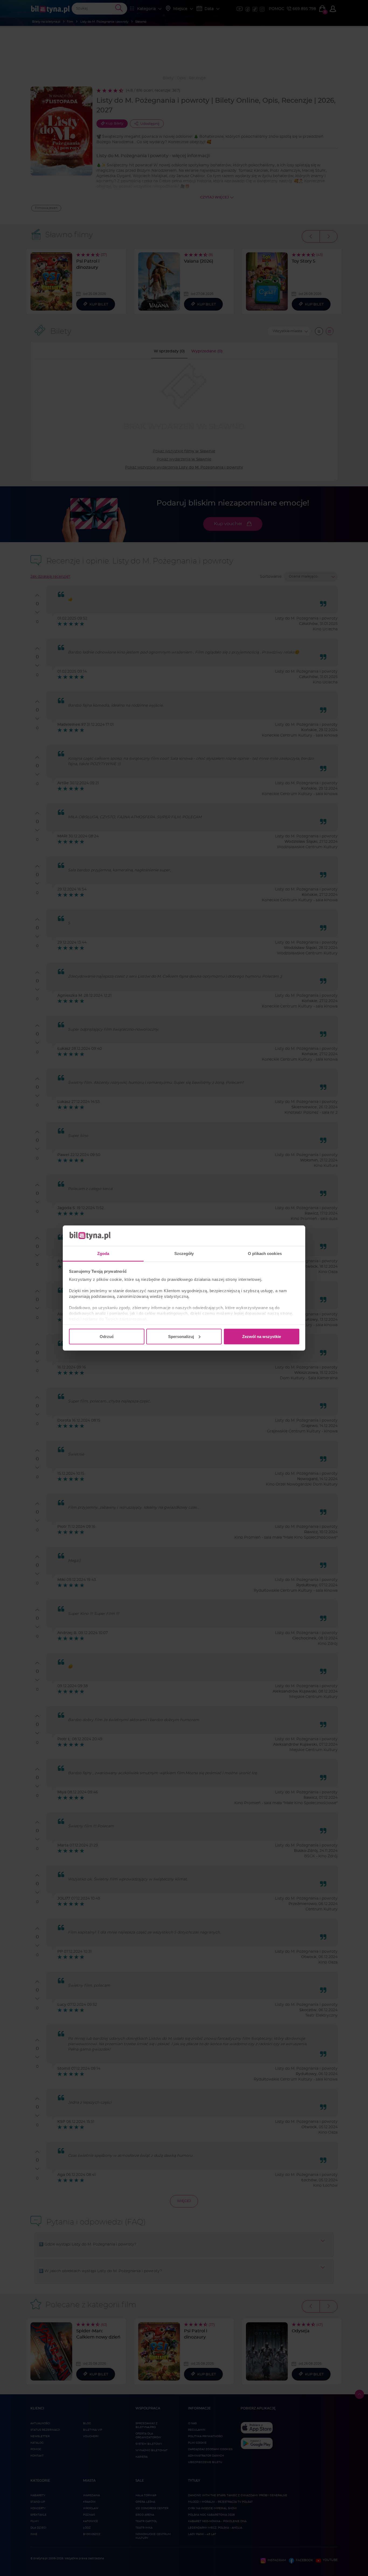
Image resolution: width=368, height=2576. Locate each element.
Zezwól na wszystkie (262, 1336)
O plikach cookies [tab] (265, 1253)
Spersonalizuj (181, 1336)
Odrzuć (107, 1336)
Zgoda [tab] (103, 1253)
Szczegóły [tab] (184, 1253)
